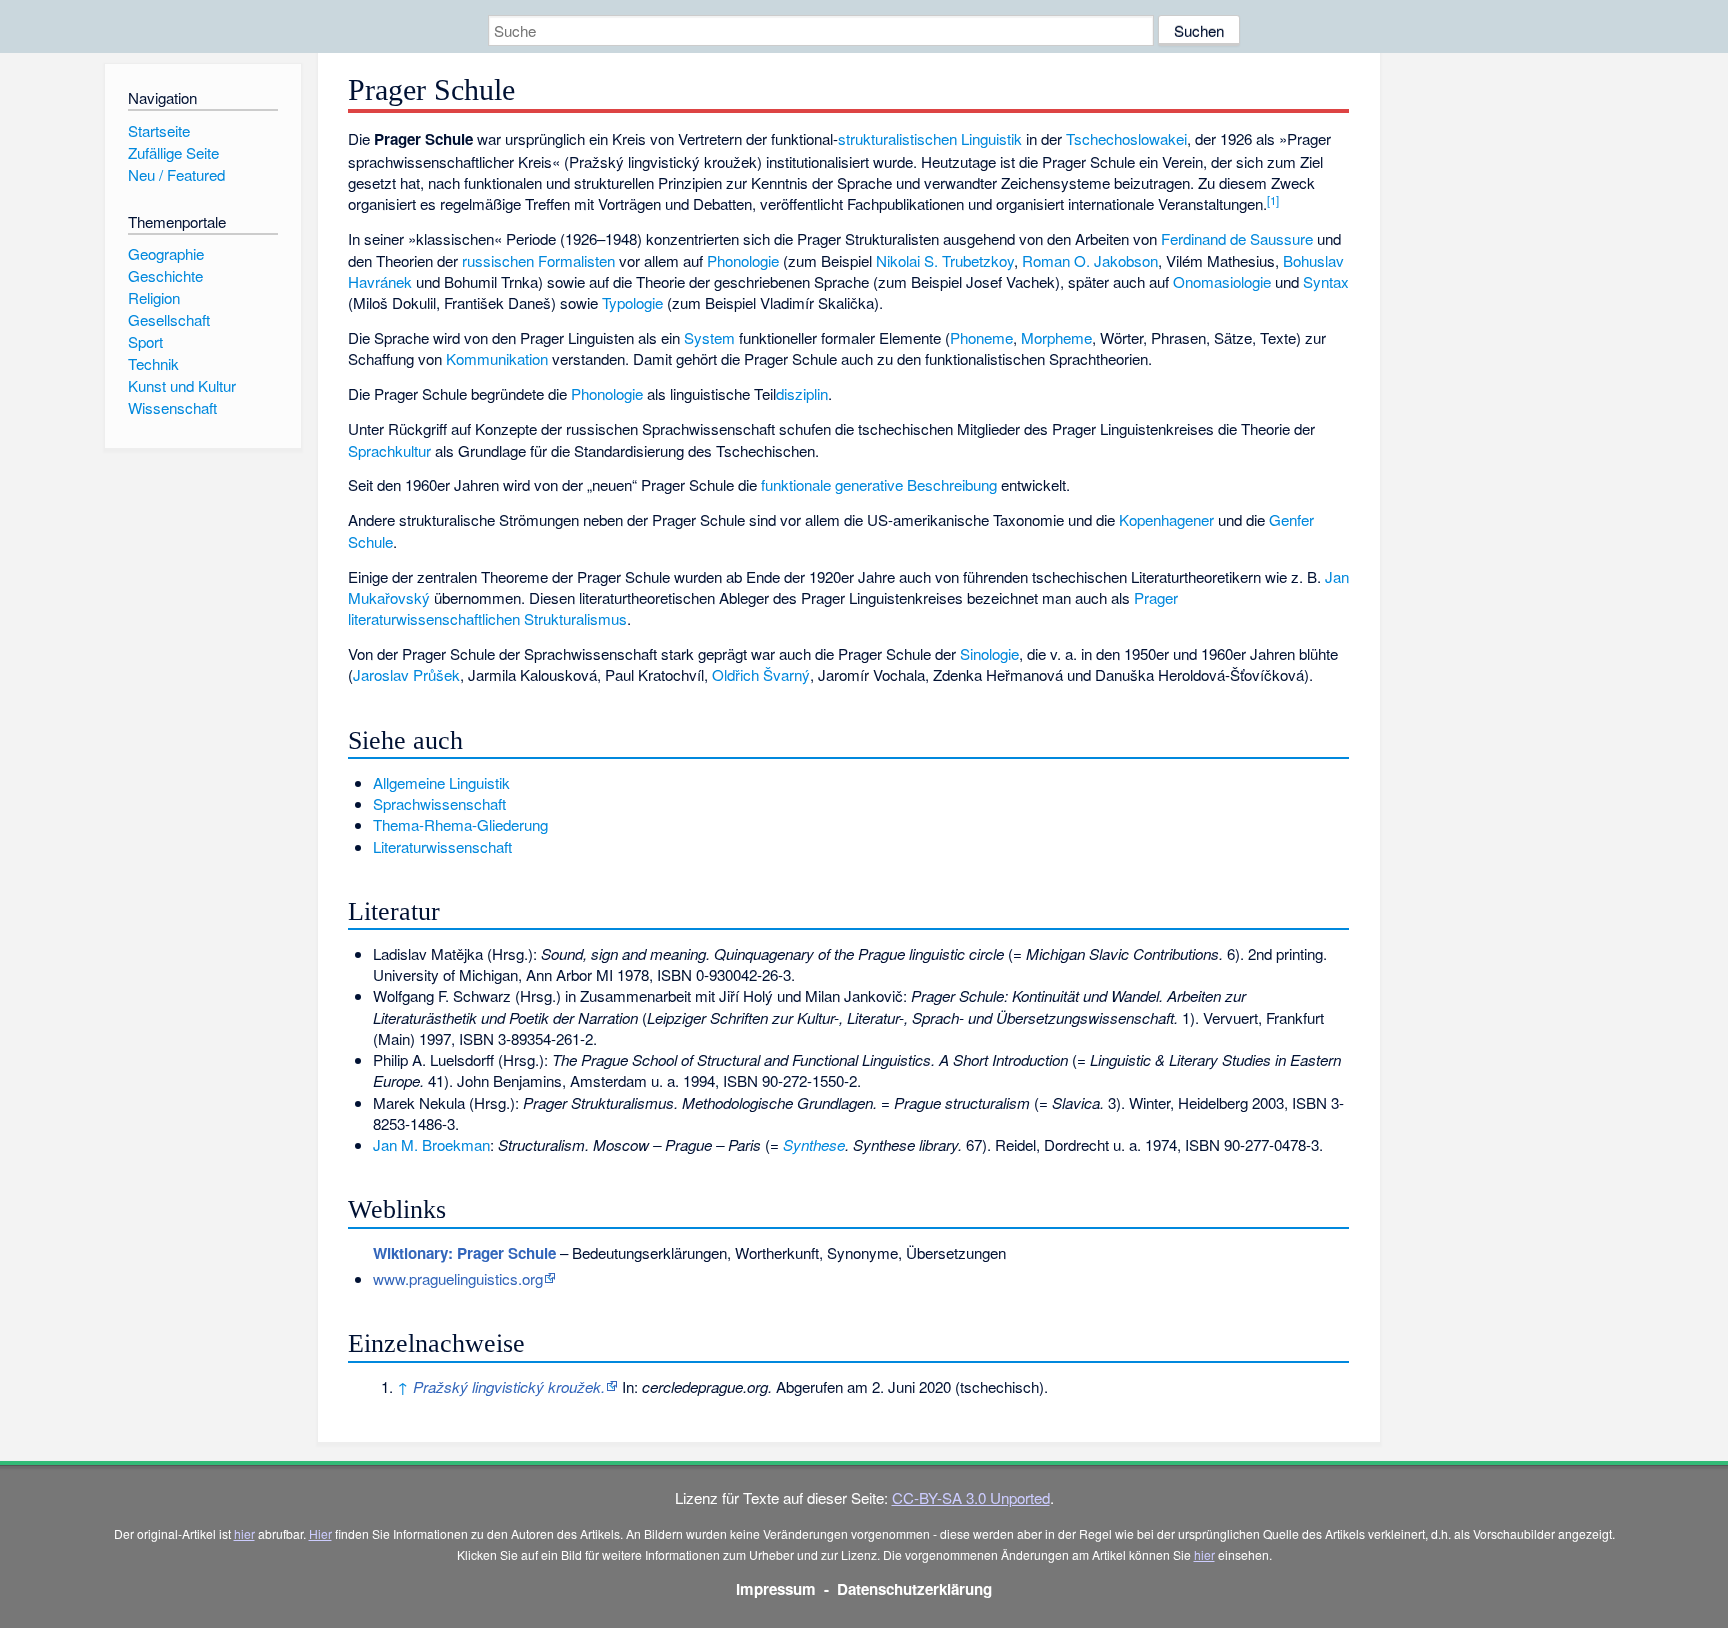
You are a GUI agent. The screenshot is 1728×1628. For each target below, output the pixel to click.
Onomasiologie (1222, 281)
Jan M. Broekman (431, 1144)
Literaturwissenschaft (442, 846)
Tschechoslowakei (1126, 138)
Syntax (1326, 281)
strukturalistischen (897, 138)
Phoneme (981, 337)
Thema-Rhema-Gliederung (460, 824)
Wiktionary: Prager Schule (464, 1253)
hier (244, 1533)
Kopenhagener (1166, 519)
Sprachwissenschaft (439, 803)
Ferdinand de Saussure (1237, 238)
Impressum (776, 1589)
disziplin (802, 393)
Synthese (814, 1144)
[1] (1273, 200)
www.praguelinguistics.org (458, 1278)
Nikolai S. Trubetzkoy (945, 260)
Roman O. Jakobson (1090, 260)
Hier (320, 1533)
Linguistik (991, 138)
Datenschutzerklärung (914, 1589)
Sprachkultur (389, 450)
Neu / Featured (176, 174)
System (709, 337)
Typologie (632, 302)
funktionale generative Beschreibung (879, 484)
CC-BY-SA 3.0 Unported (971, 1497)
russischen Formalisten (538, 260)
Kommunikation (497, 358)
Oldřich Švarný (761, 674)
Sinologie (989, 653)
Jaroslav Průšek (406, 674)
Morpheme (1056, 337)
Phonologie (743, 260)
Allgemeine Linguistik (441, 782)
